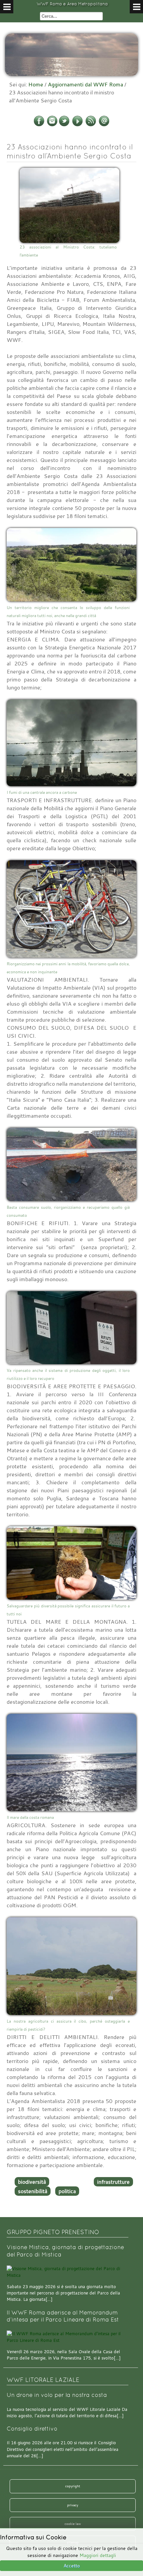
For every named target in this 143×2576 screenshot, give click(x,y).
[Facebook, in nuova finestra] (39, 125)
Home (36, 84)
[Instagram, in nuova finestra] (52, 125)
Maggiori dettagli (98, 2555)
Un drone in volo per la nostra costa (57, 2395)
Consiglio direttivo (32, 2429)
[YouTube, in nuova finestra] (77, 125)
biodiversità (32, 2182)
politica (67, 2191)
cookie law (73, 2524)
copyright (73, 2486)
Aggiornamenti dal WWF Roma (85, 84)
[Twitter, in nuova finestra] (64, 125)
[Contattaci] (104, 125)
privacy (73, 2505)
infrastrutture (113, 2182)
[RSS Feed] (91, 125)
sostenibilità (33, 2191)
